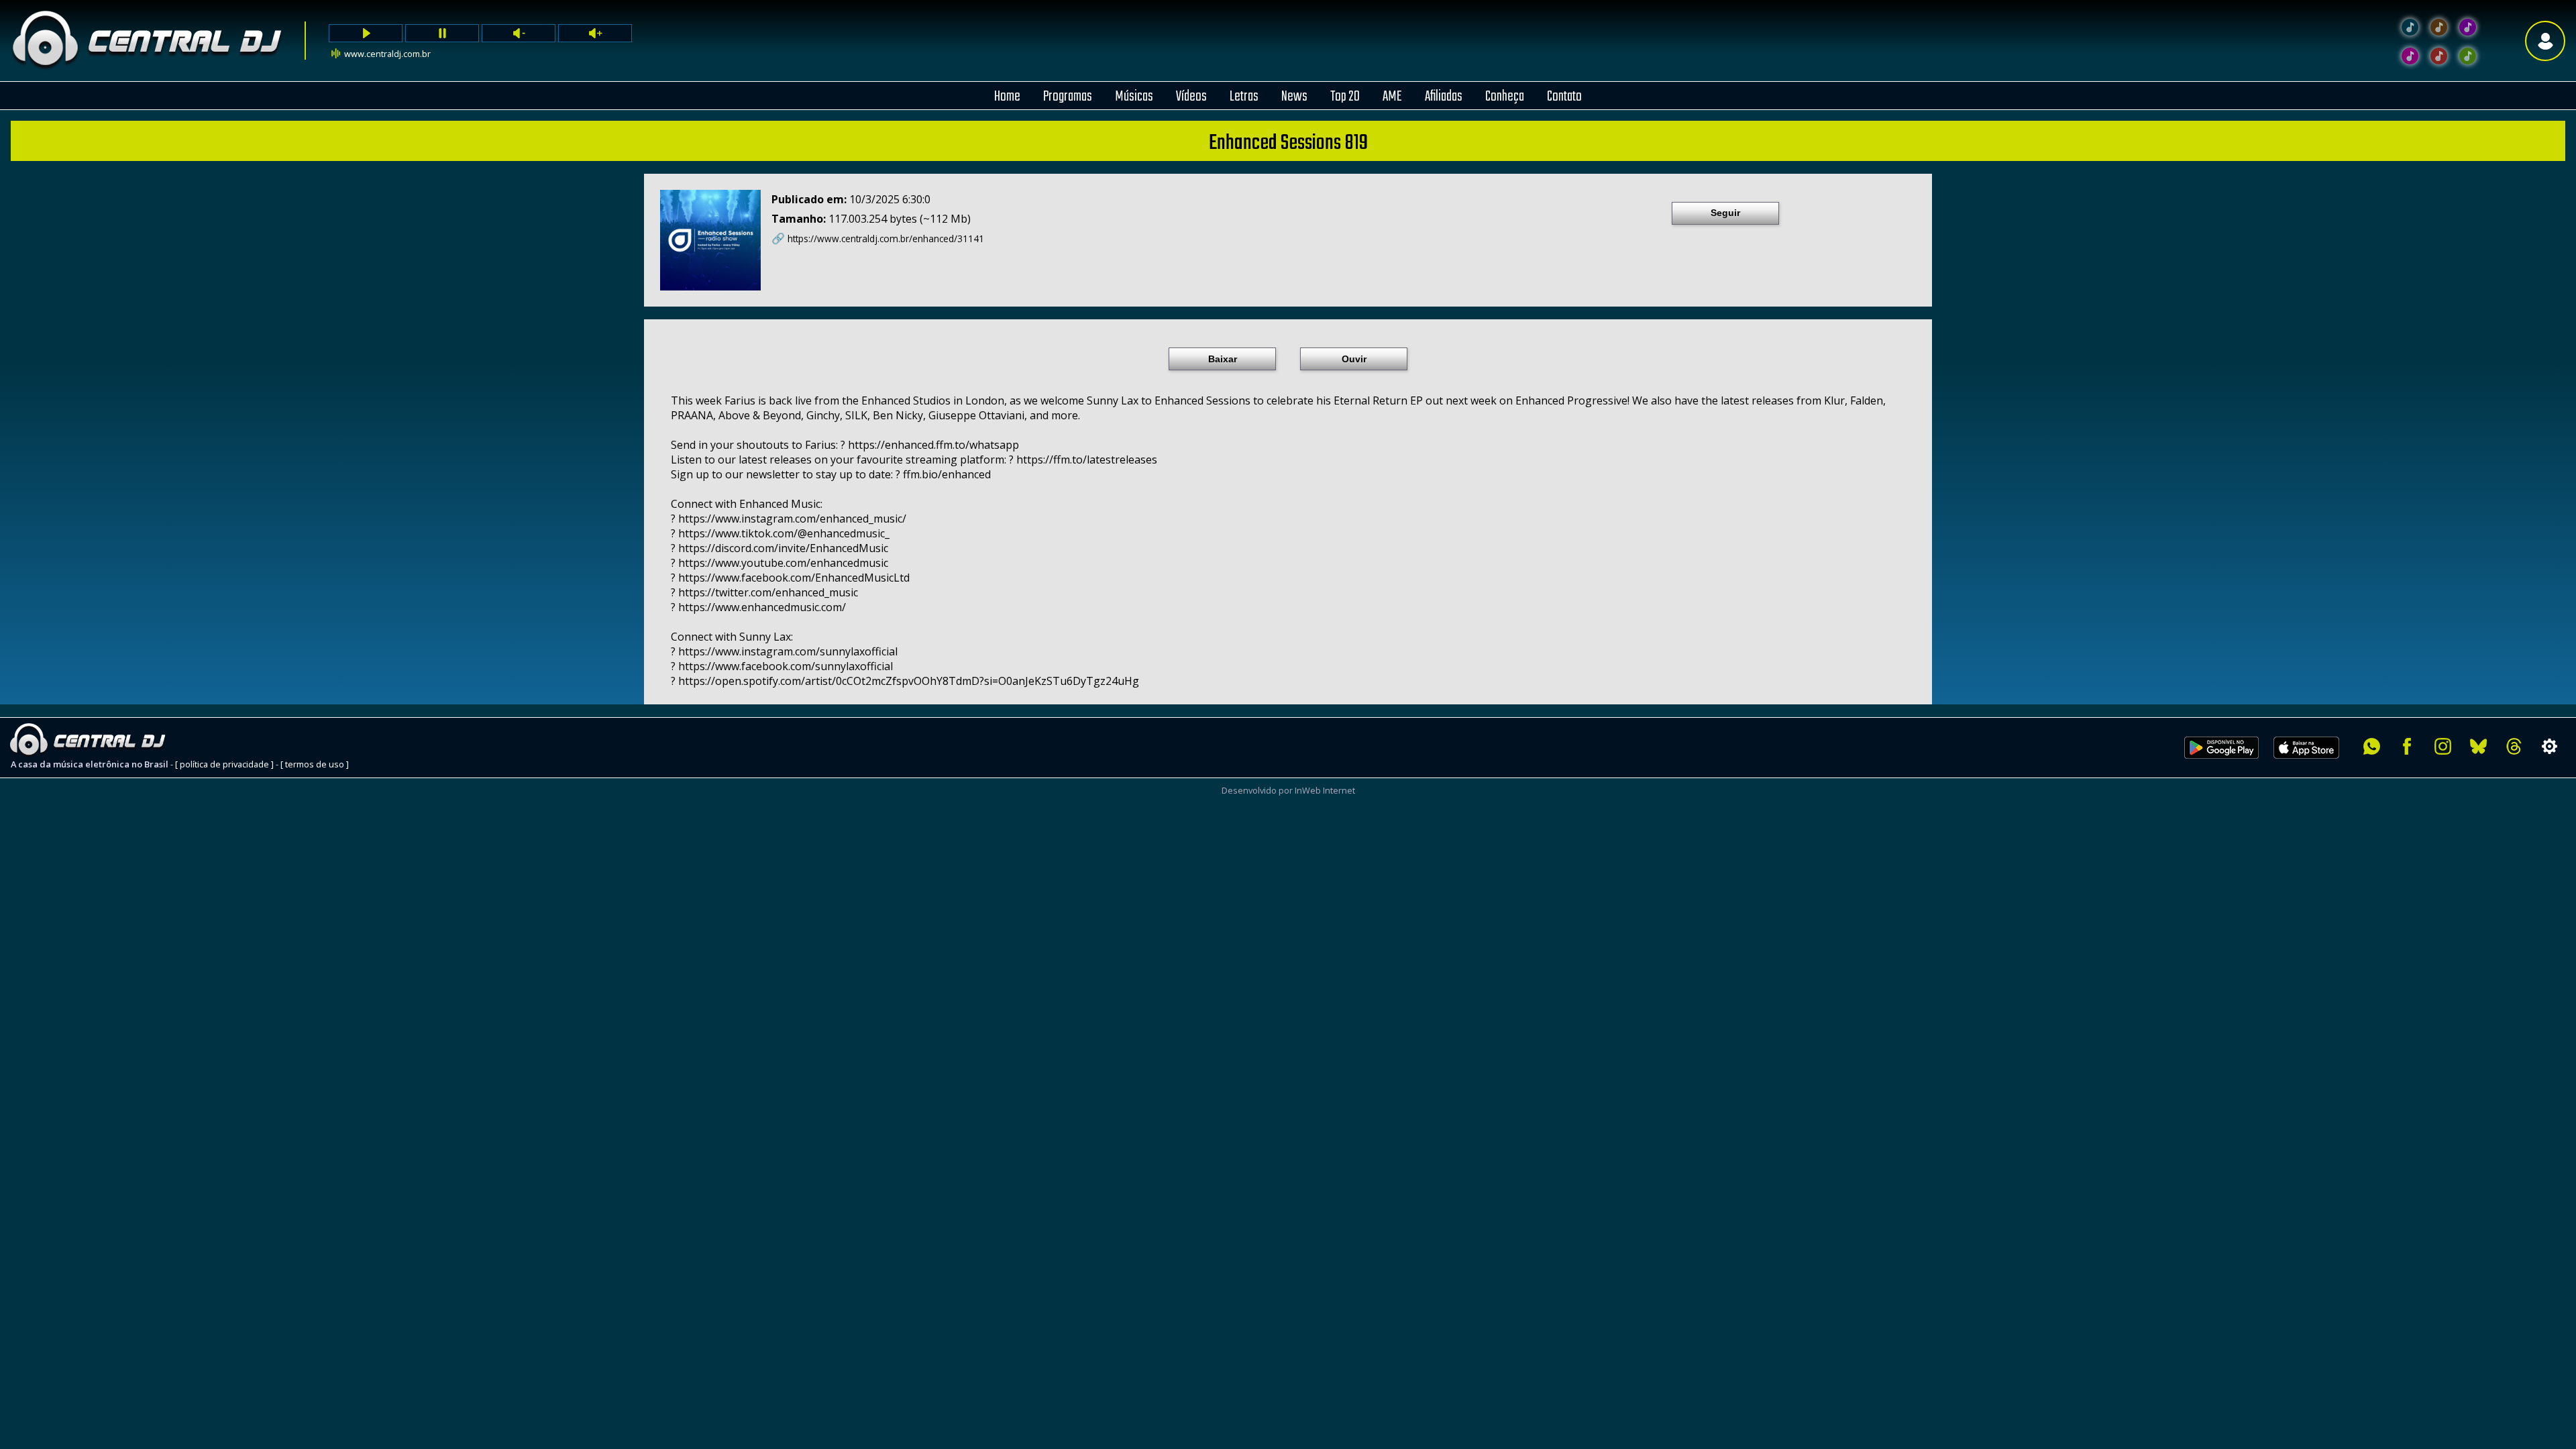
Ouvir (1354, 359)
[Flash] (2468, 27)
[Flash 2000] (2410, 56)
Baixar (1223, 359)
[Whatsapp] (2372, 746)
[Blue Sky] (2478, 746)
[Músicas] (2439, 56)
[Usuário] (2545, 41)
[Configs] (2550, 746)
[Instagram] (2443, 746)
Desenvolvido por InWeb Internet (1288, 790)
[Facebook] (2407, 746)
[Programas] (2468, 56)
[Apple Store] (2314, 766)
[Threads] (2514, 746)
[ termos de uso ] (315, 764)
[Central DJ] (2410, 27)
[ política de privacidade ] (224, 764)
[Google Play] (2221, 766)
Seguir (1725, 213)
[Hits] (2439, 27)
